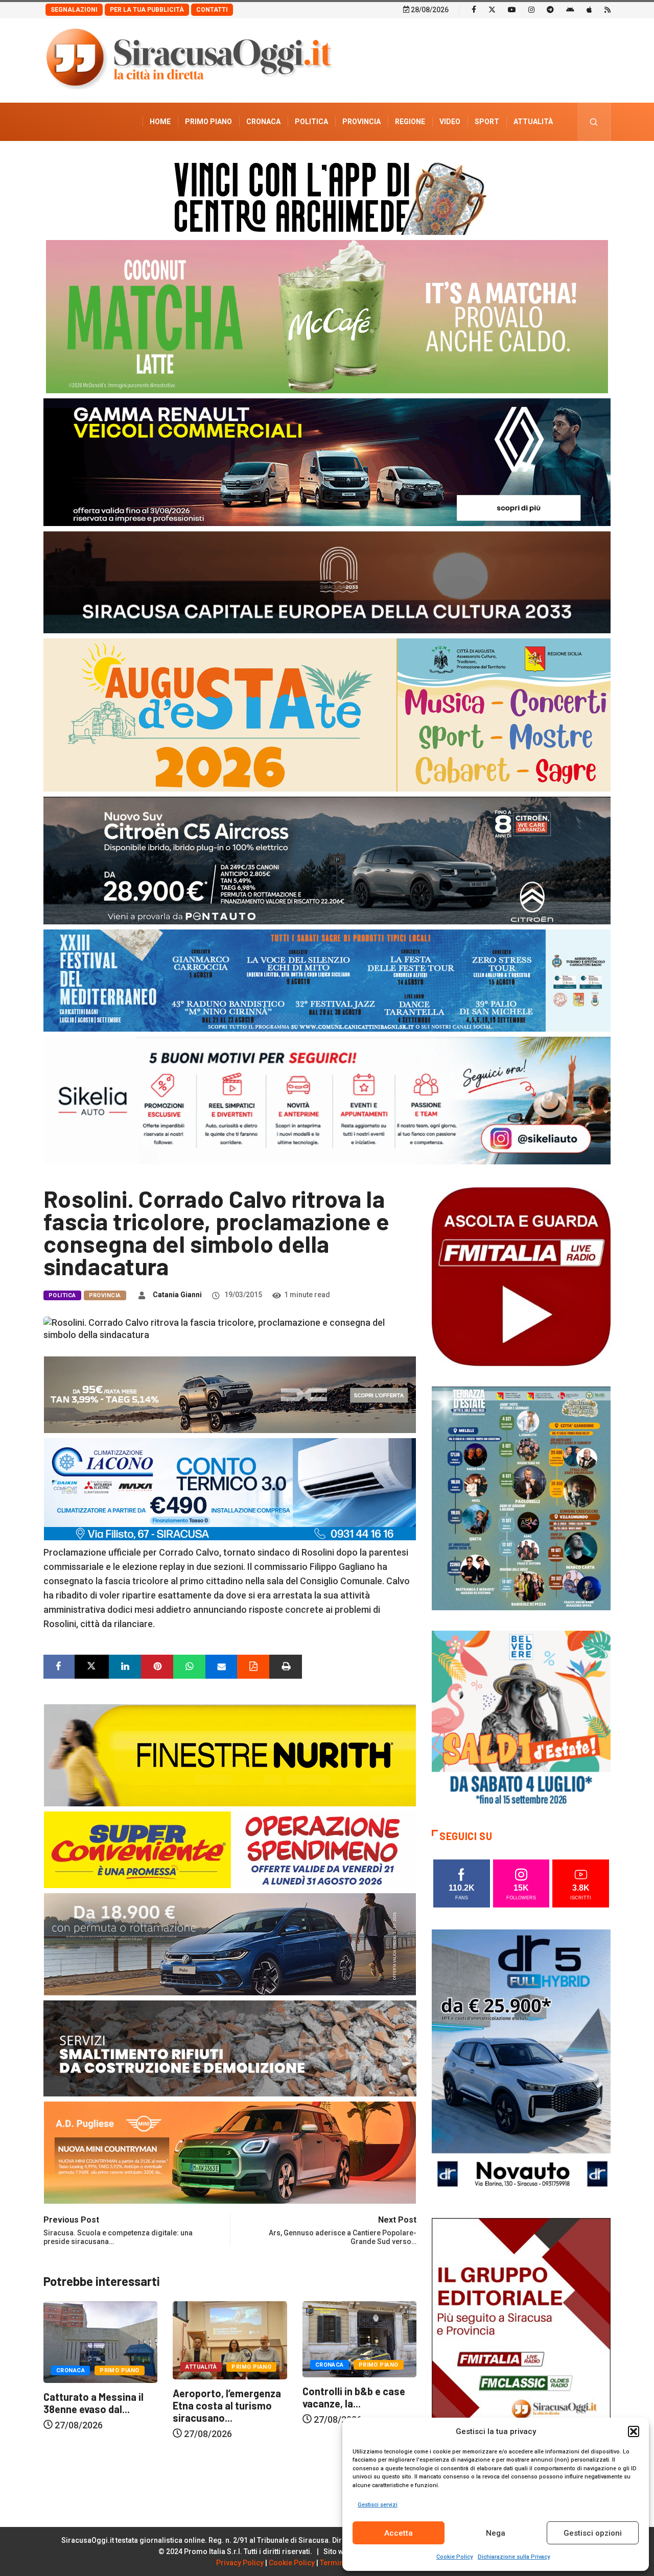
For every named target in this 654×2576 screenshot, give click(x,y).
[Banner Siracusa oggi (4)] (327, 860)
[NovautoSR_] (521, 2062)
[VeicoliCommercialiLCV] (327, 461)
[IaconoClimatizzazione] (230, 1488)
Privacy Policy (240, 2563)
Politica (311, 122)
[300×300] (521, 1719)
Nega (496, 2533)
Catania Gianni (177, 1295)
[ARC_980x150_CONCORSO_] (327, 196)
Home (160, 122)
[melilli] (521, 1498)
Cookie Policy (454, 2557)
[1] (521, 2351)
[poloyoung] (230, 1943)
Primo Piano (208, 122)
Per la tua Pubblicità (147, 10)
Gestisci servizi (378, 2505)
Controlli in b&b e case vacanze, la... (224, 2397)
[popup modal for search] (594, 122)
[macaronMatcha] (327, 316)
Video (450, 122)
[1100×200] (327, 581)
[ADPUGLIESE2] (230, 2152)
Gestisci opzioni (593, 2533)
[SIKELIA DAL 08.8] (327, 1100)
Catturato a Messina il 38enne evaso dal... (353, 2403)
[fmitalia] (327, 980)
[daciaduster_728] (230, 1394)
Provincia (361, 122)
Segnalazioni (74, 10)
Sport (487, 122)
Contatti (212, 10)
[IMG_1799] (230, 1849)
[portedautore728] (230, 1755)
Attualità (533, 122)
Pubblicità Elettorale (509, 160)
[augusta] (327, 714)
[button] (634, 2431)
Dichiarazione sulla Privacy (514, 2557)
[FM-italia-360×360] (521, 1276)
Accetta (399, 2533)
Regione (410, 122)
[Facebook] (474, 9)
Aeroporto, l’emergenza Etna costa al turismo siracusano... (98, 2405)
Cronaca (263, 122)
